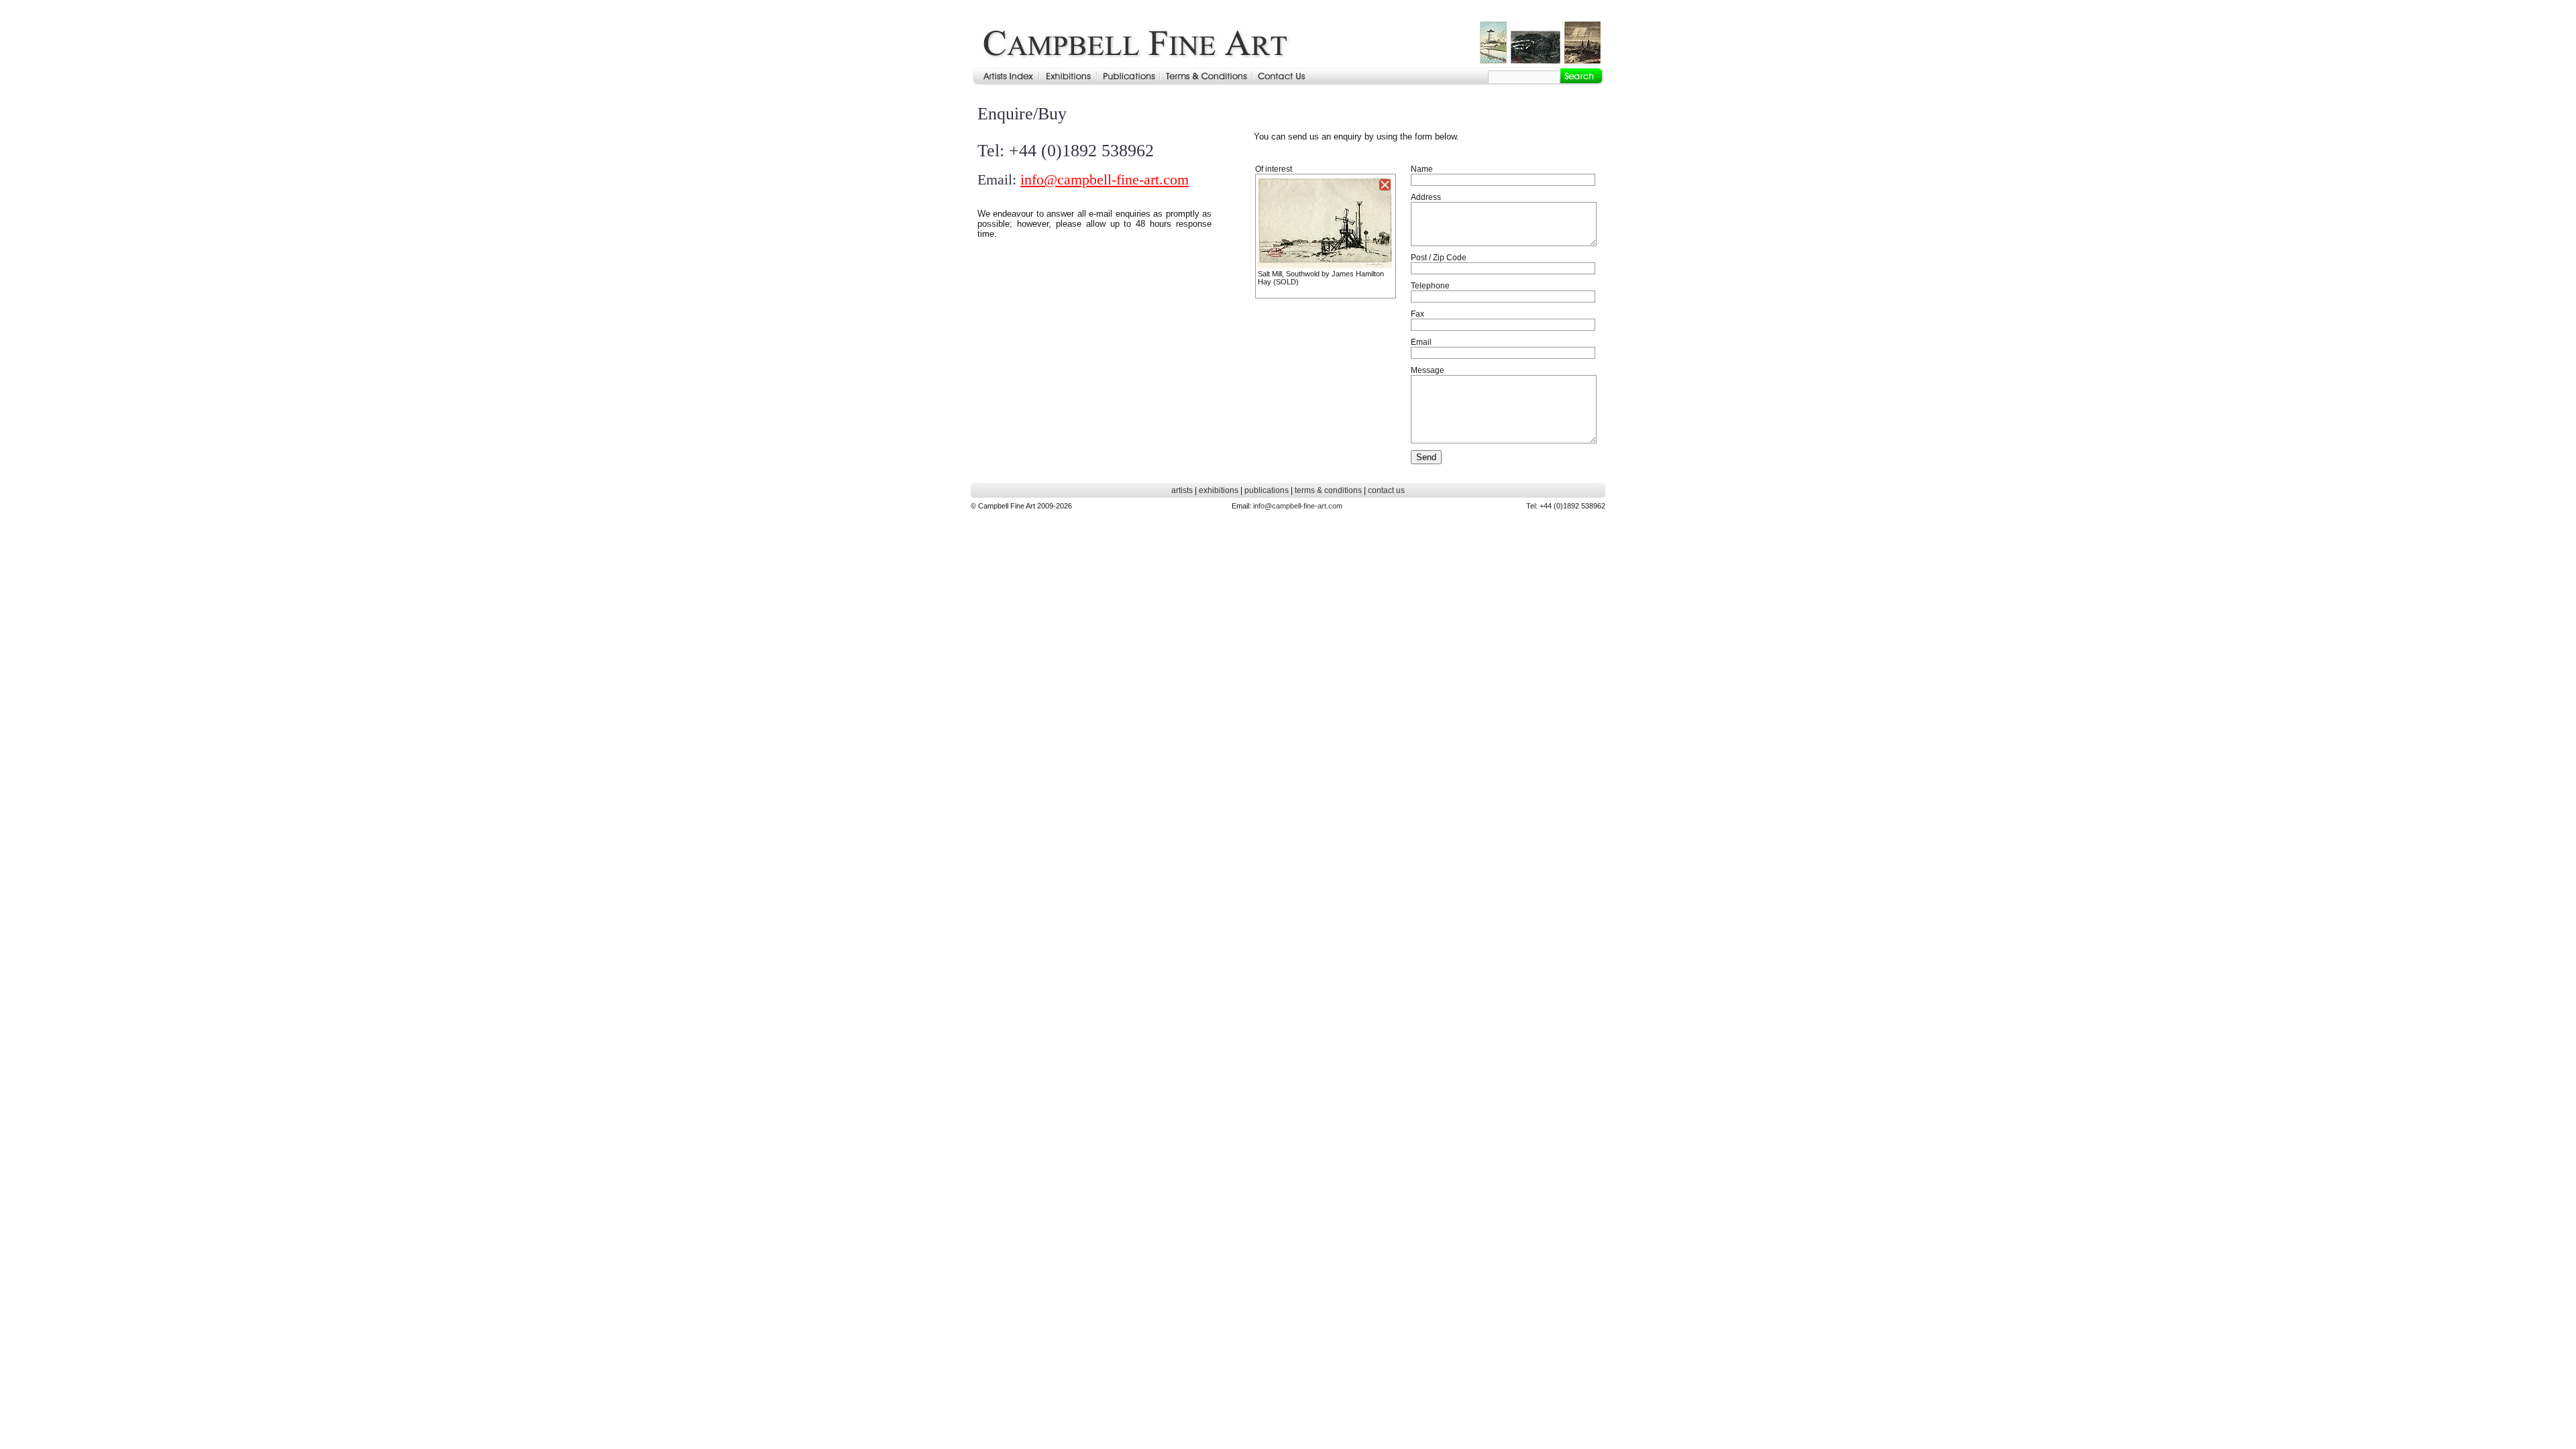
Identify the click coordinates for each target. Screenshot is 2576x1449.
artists (1182, 490)
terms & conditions (1328, 490)
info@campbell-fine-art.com (1105, 179)
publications (1267, 490)
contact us (1386, 490)
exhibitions (1219, 490)
